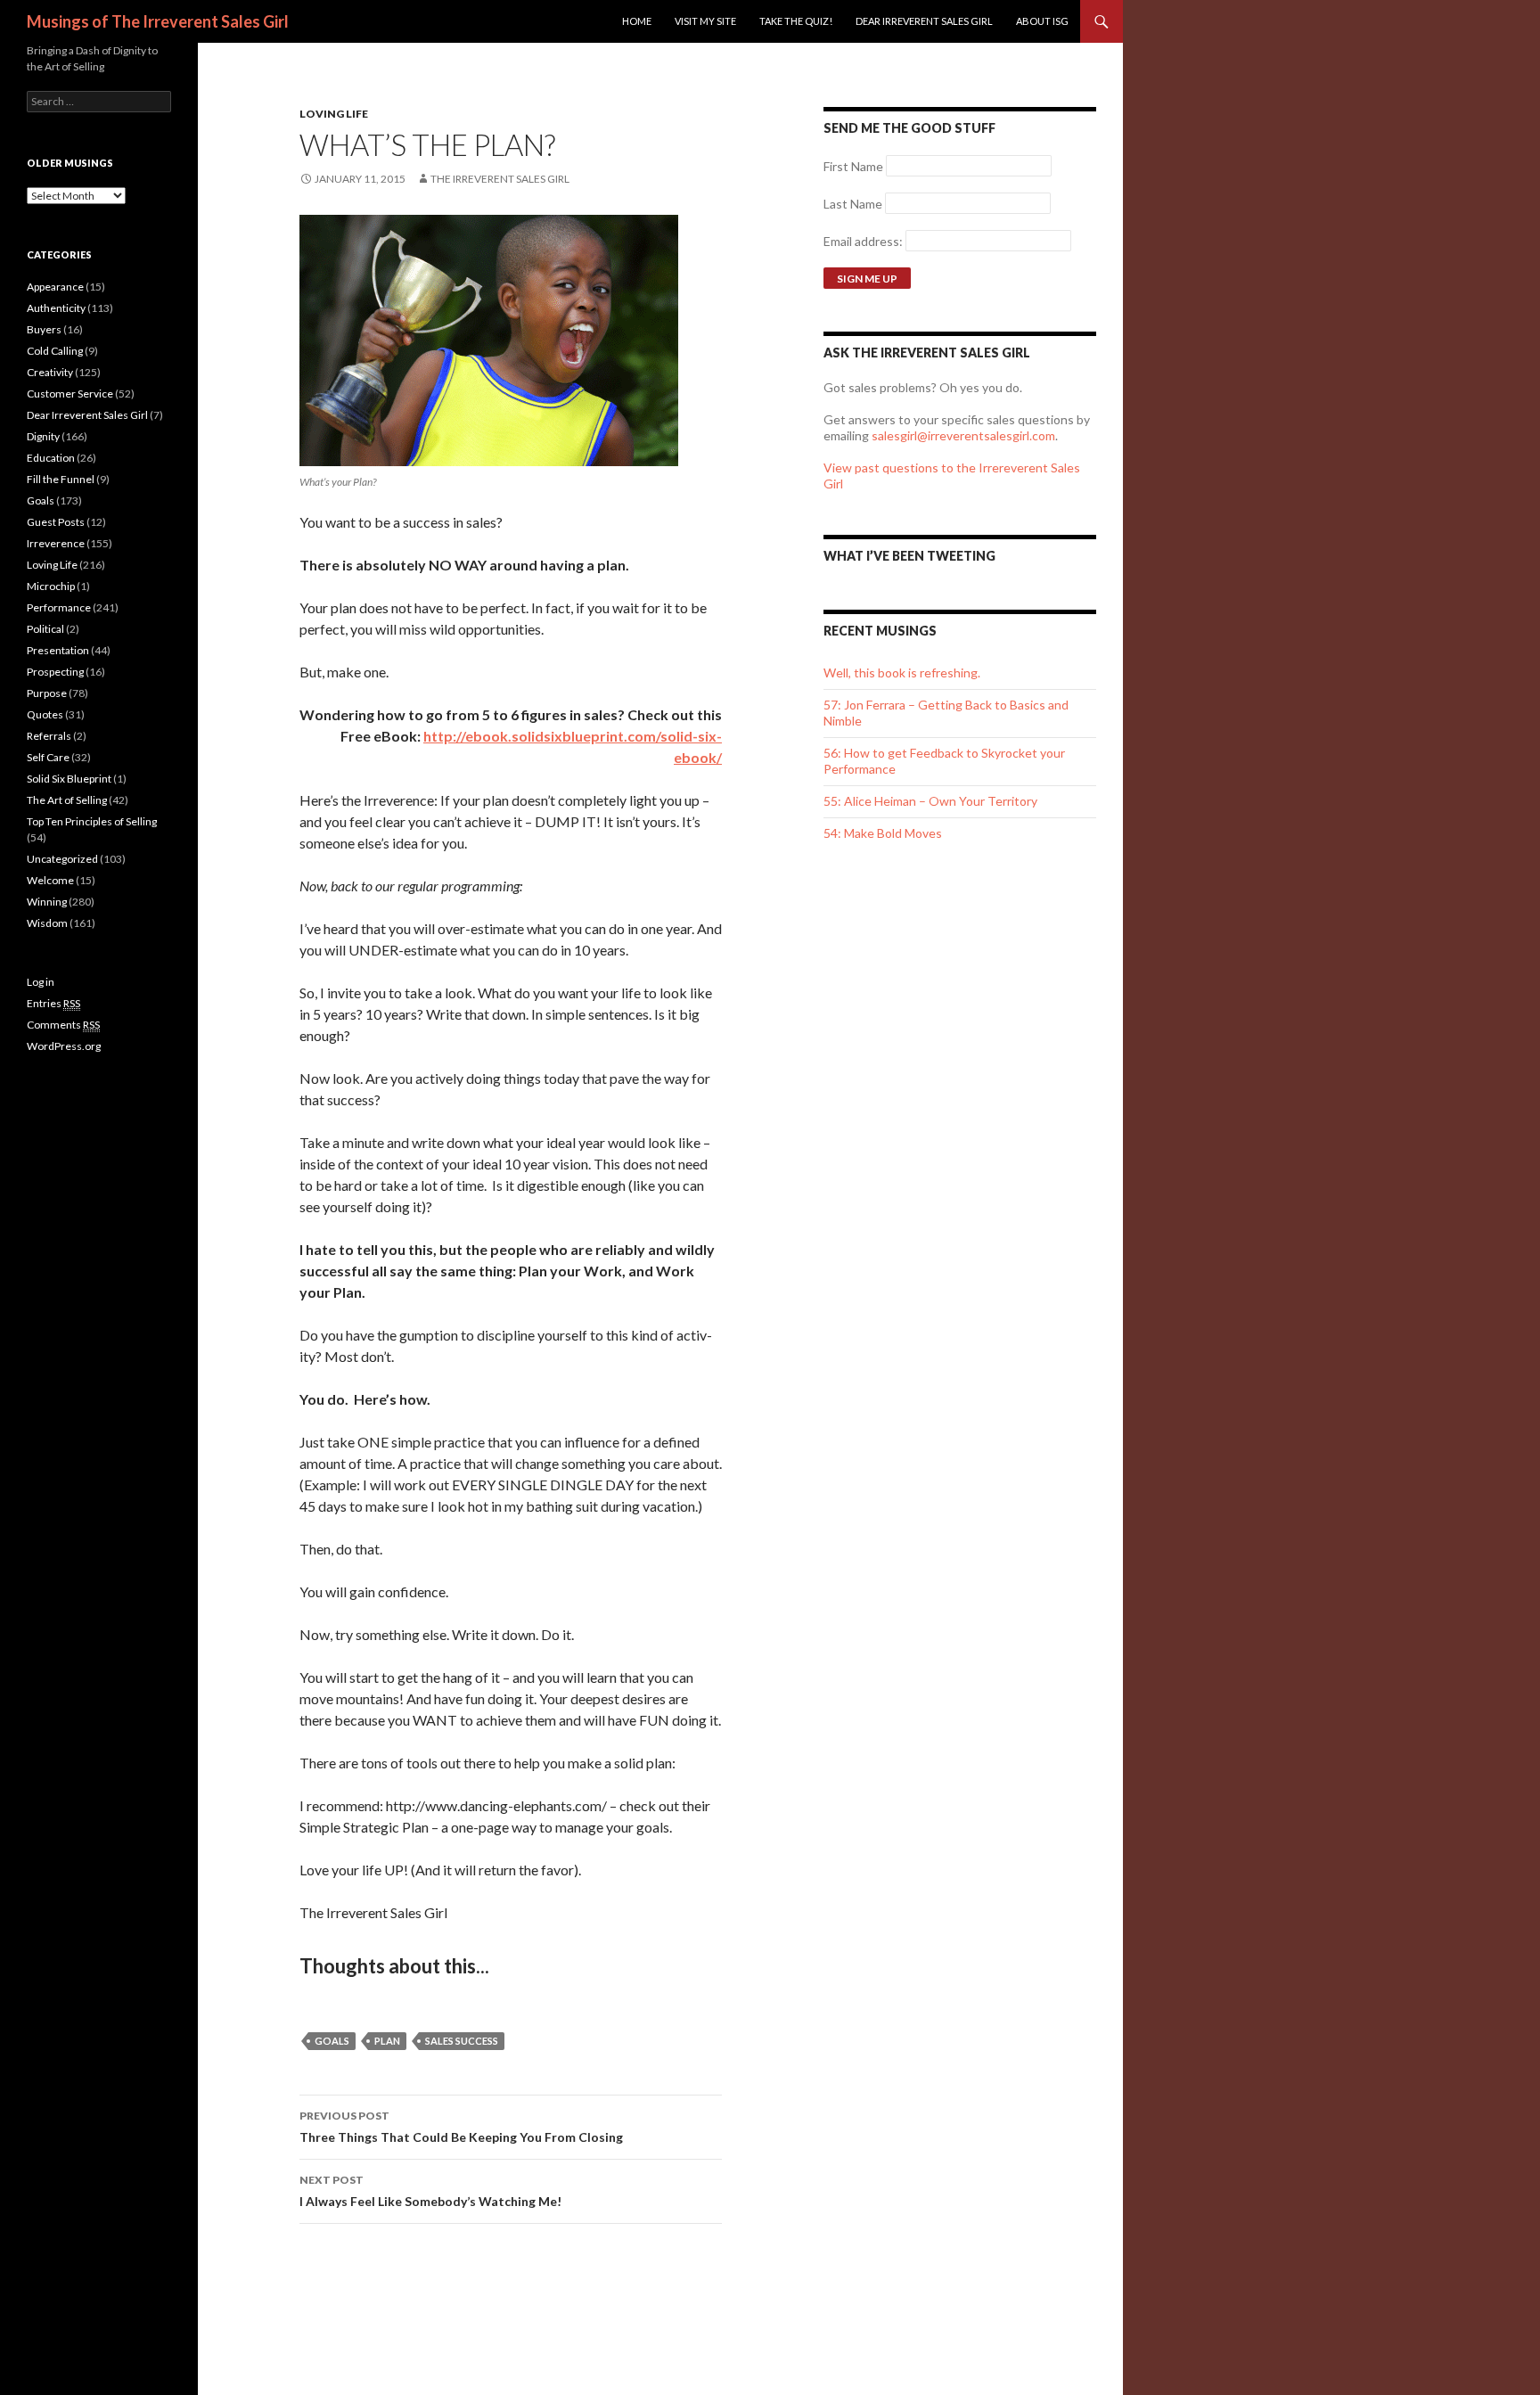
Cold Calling (55, 351)
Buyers (44, 329)
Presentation (58, 650)
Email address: (864, 241)
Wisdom (47, 923)
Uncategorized (62, 859)
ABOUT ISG (1042, 21)
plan (387, 2041)
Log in (41, 982)
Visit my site (705, 21)
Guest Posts (56, 522)
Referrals (49, 736)
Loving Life (334, 114)
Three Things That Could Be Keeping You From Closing (461, 2127)
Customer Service (70, 394)
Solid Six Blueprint (69, 779)
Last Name (853, 204)
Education (51, 458)
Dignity (43, 436)
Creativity (50, 372)
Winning (47, 902)
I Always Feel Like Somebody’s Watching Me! (430, 2191)
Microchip (51, 586)
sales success (462, 2041)
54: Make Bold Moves (883, 833)
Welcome (50, 880)
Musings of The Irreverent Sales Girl (158, 21)
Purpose (47, 693)
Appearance (55, 287)
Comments (63, 1025)
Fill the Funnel (61, 479)
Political (45, 629)
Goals (41, 500)
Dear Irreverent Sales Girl (924, 21)
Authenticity (56, 308)
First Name (853, 166)
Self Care (48, 757)
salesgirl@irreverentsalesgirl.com (963, 435)
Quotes (45, 714)
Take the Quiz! (796, 21)
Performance (59, 607)
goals (332, 2041)
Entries (53, 1003)
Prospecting (55, 672)
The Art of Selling (67, 800)
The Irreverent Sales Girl (500, 179)
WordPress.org (64, 1046)
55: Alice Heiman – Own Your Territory (930, 801)
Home (637, 21)
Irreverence (56, 543)
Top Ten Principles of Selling (92, 821)
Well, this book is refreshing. (902, 673)
